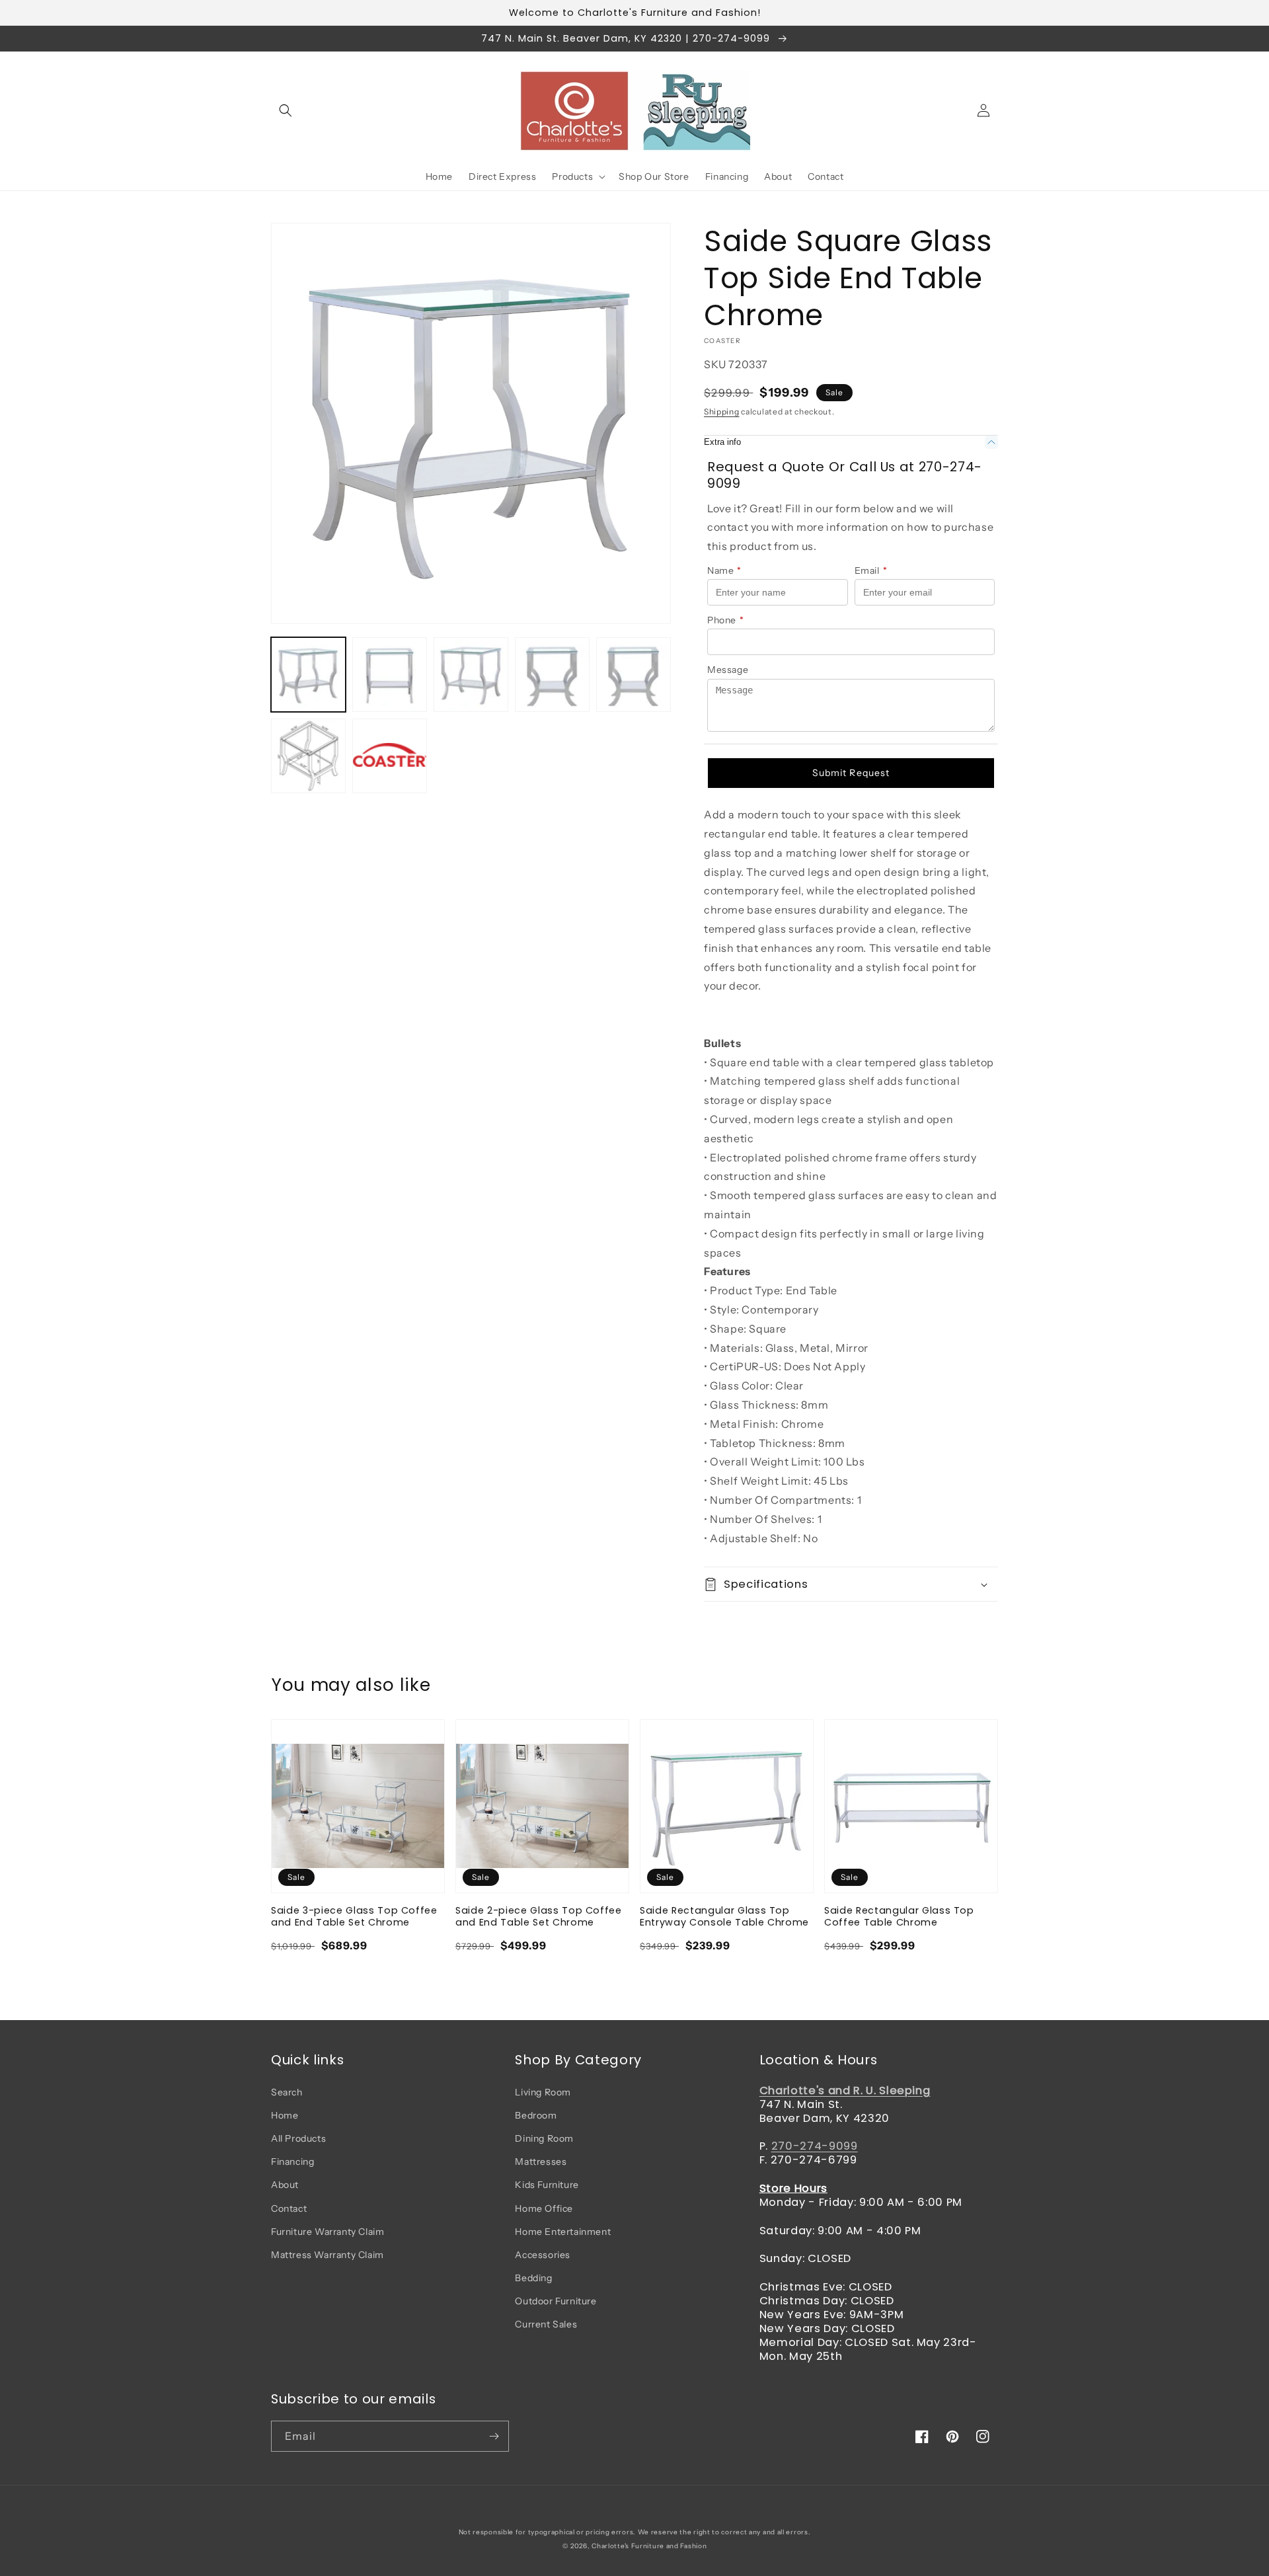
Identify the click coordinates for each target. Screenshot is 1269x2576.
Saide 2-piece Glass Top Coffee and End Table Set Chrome (539, 1916)
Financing (292, 2162)
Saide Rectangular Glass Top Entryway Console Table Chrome (724, 1916)
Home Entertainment (563, 2232)
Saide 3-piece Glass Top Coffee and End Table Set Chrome (354, 1916)
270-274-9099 (815, 2146)
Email (871, 570)
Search (287, 2092)
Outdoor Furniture (556, 2301)
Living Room (543, 2092)
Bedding (533, 2278)
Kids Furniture (547, 2185)
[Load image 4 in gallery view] (552, 675)
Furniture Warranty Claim (327, 2232)
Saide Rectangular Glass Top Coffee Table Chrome (899, 1916)
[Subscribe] (494, 2436)
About (285, 2185)
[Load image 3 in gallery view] (471, 675)
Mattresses (541, 2162)
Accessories (543, 2255)
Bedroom (536, 2115)
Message (728, 670)
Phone (726, 620)
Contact (289, 2208)
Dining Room (544, 2138)
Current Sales (546, 2324)
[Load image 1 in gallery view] (308, 675)
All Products (298, 2138)
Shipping (722, 411)
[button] (286, 110)
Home (285, 2115)
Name (724, 570)
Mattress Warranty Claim (327, 2255)
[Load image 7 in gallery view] (390, 756)
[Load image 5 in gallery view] (634, 675)
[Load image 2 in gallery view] (390, 675)
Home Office (544, 2208)
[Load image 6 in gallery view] (308, 756)
